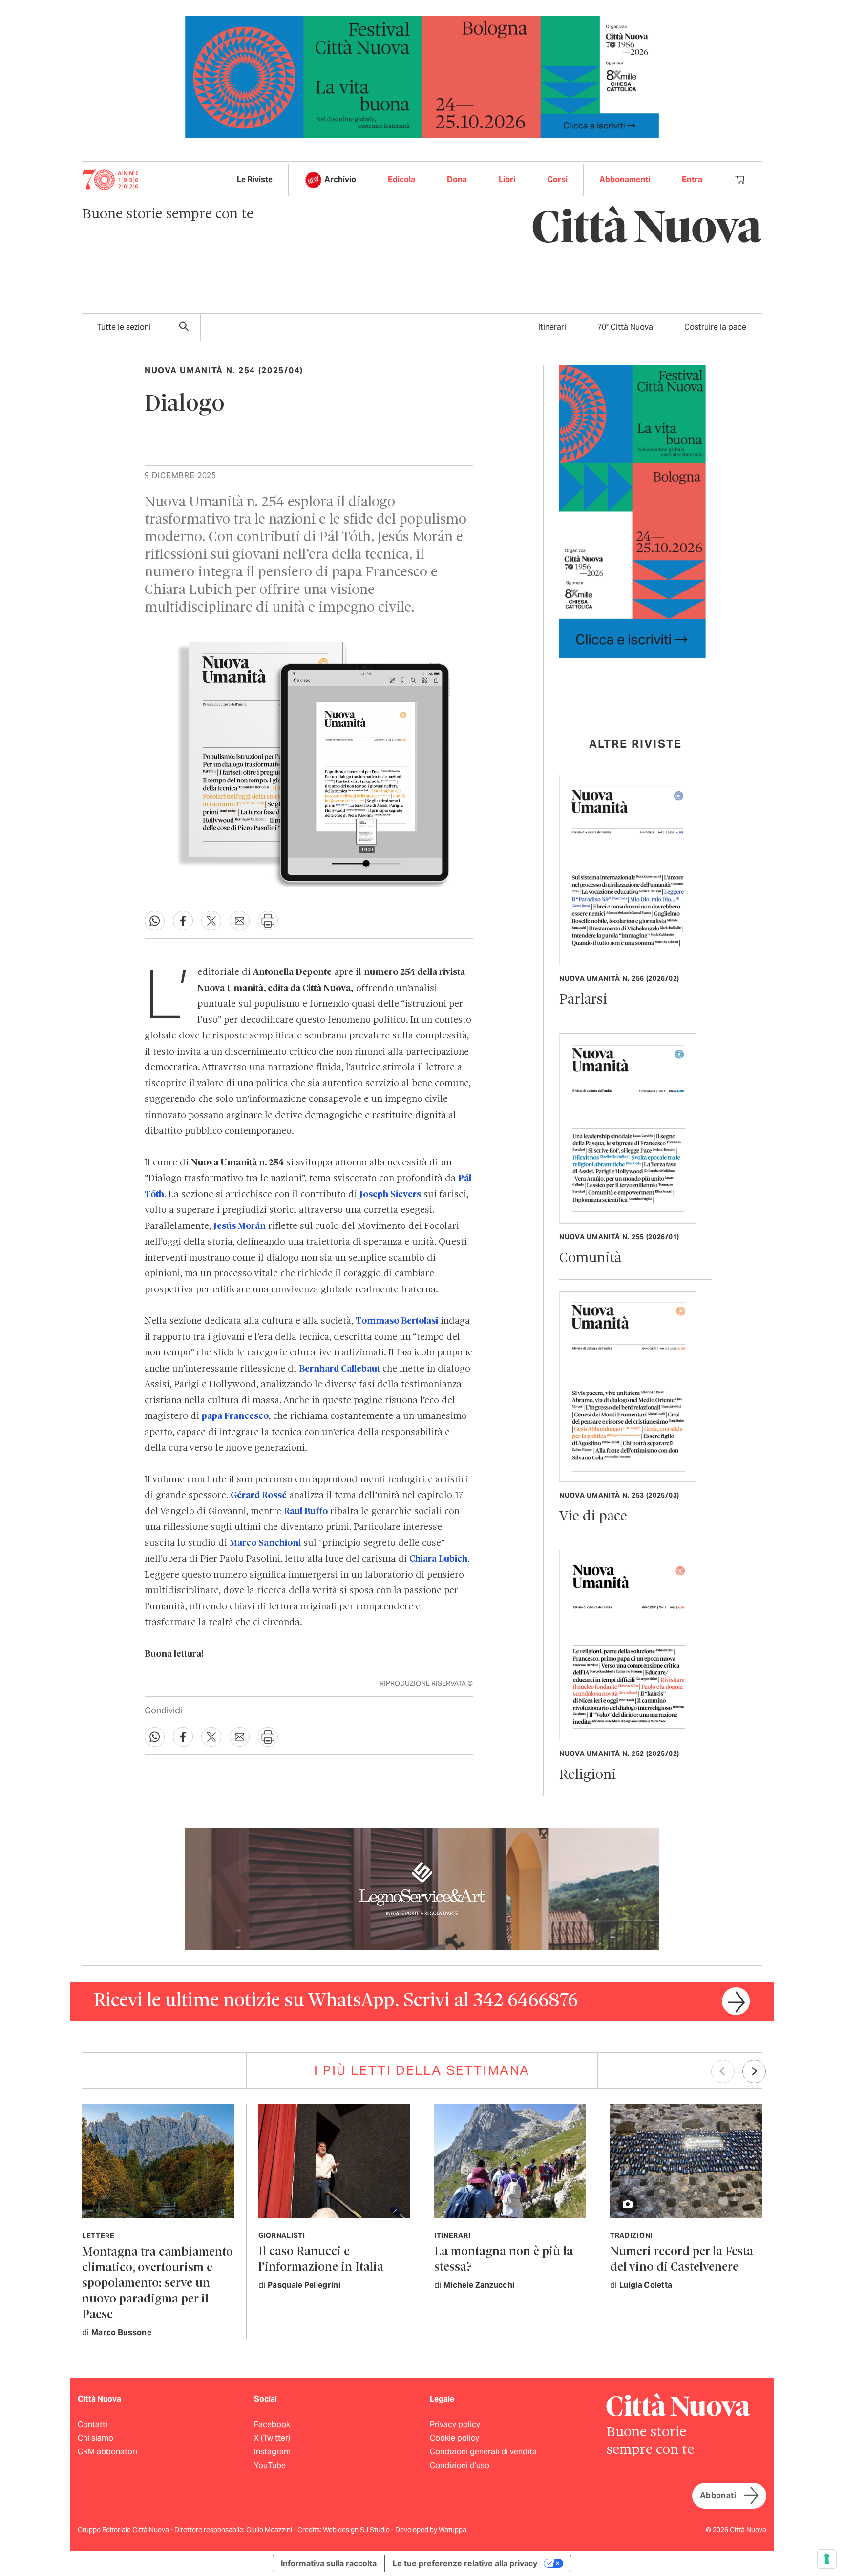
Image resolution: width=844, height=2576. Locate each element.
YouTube (270, 2465)
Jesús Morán (240, 1226)
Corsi (557, 179)
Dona (457, 179)
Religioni (588, 1775)
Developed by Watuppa (431, 2530)
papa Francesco (235, 1416)
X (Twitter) (272, 2438)
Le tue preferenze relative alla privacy (465, 2563)
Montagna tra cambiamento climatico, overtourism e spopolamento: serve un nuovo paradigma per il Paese (158, 2284)
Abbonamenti (625, 179)
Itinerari (552, 327)
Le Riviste (255, 179)
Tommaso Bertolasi (397, 1321)
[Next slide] (754, 2071)
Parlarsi (583, 1000)
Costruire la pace (715, 327)
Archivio (340, 179)
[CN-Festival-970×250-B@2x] (422, 76)
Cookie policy (454, 2438)
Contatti (93, 2424)
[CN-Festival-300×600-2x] (633, 511)
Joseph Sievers (390, 1195)
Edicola (401, 179)
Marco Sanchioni (265, 1543)
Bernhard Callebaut (339, 1369)
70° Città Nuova (625, 327)
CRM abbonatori (107, 2452)
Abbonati (718, 2496)
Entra (692, 179)
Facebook (272, 2424)
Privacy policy (455, 2424)
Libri (507, 179)
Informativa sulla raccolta (329, 2563)
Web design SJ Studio (357, 2530)
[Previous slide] (723, 2071)
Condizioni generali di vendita (483, 2452)
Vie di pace (593, 1517)
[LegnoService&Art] (422, 1888)
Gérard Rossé (259, 1496)
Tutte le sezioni (124, 327)
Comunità (590, 1258)
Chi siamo (95, 2438)
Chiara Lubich (438, 1559)
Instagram (272, 2452)
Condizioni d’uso (460, 2465)
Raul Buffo (306, 1512)
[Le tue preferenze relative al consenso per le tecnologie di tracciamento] (827, 2559)
